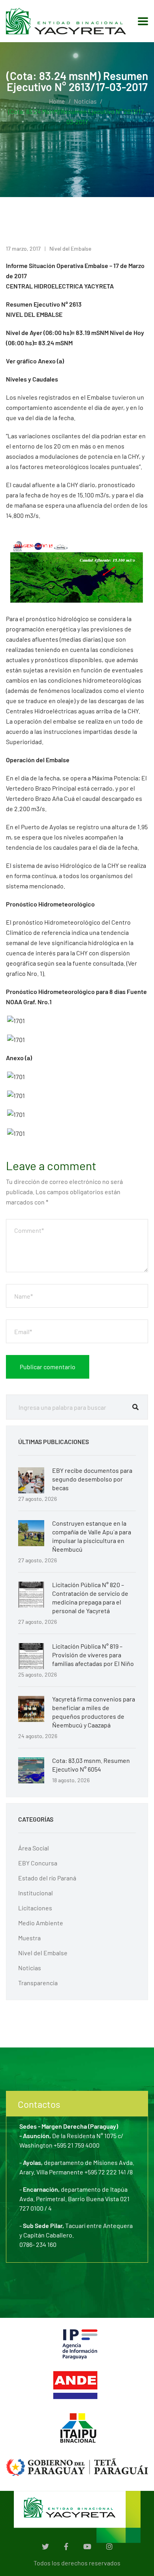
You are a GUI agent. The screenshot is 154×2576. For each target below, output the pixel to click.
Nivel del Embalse (70, 248)
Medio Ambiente (41, 1923)
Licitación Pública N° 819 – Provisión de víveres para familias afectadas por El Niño (93, 1655)
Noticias (85, 101)
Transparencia (38, 1983)
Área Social (34, 1848)
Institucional (36, 1893)
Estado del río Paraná (47, 1878)
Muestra (29, 1938)
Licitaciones (35, 1908)
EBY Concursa (38, 1863)
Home (57, 101)
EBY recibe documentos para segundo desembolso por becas (92, 1479)
